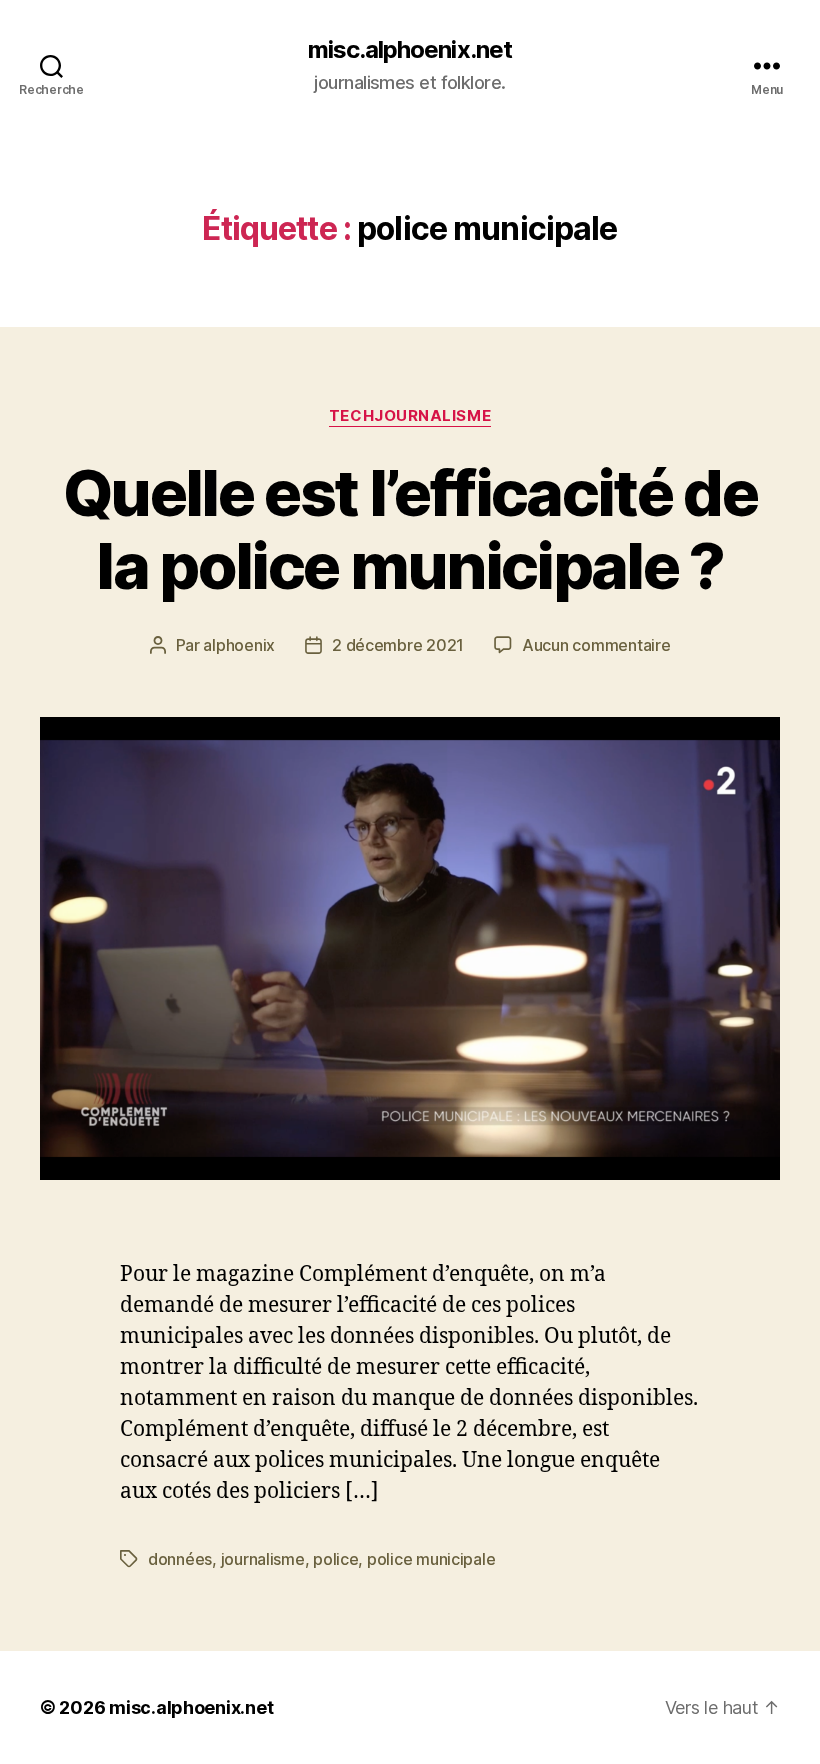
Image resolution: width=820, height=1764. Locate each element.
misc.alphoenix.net (409, 50)
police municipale (431, 1559)
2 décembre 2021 (398, 645)
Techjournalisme (410, 416)
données (180, 1559)
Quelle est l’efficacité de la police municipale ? (410, 529)
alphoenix (239, 645)
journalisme (263, 1559)
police (335, 1559)
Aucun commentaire (596, 645)
